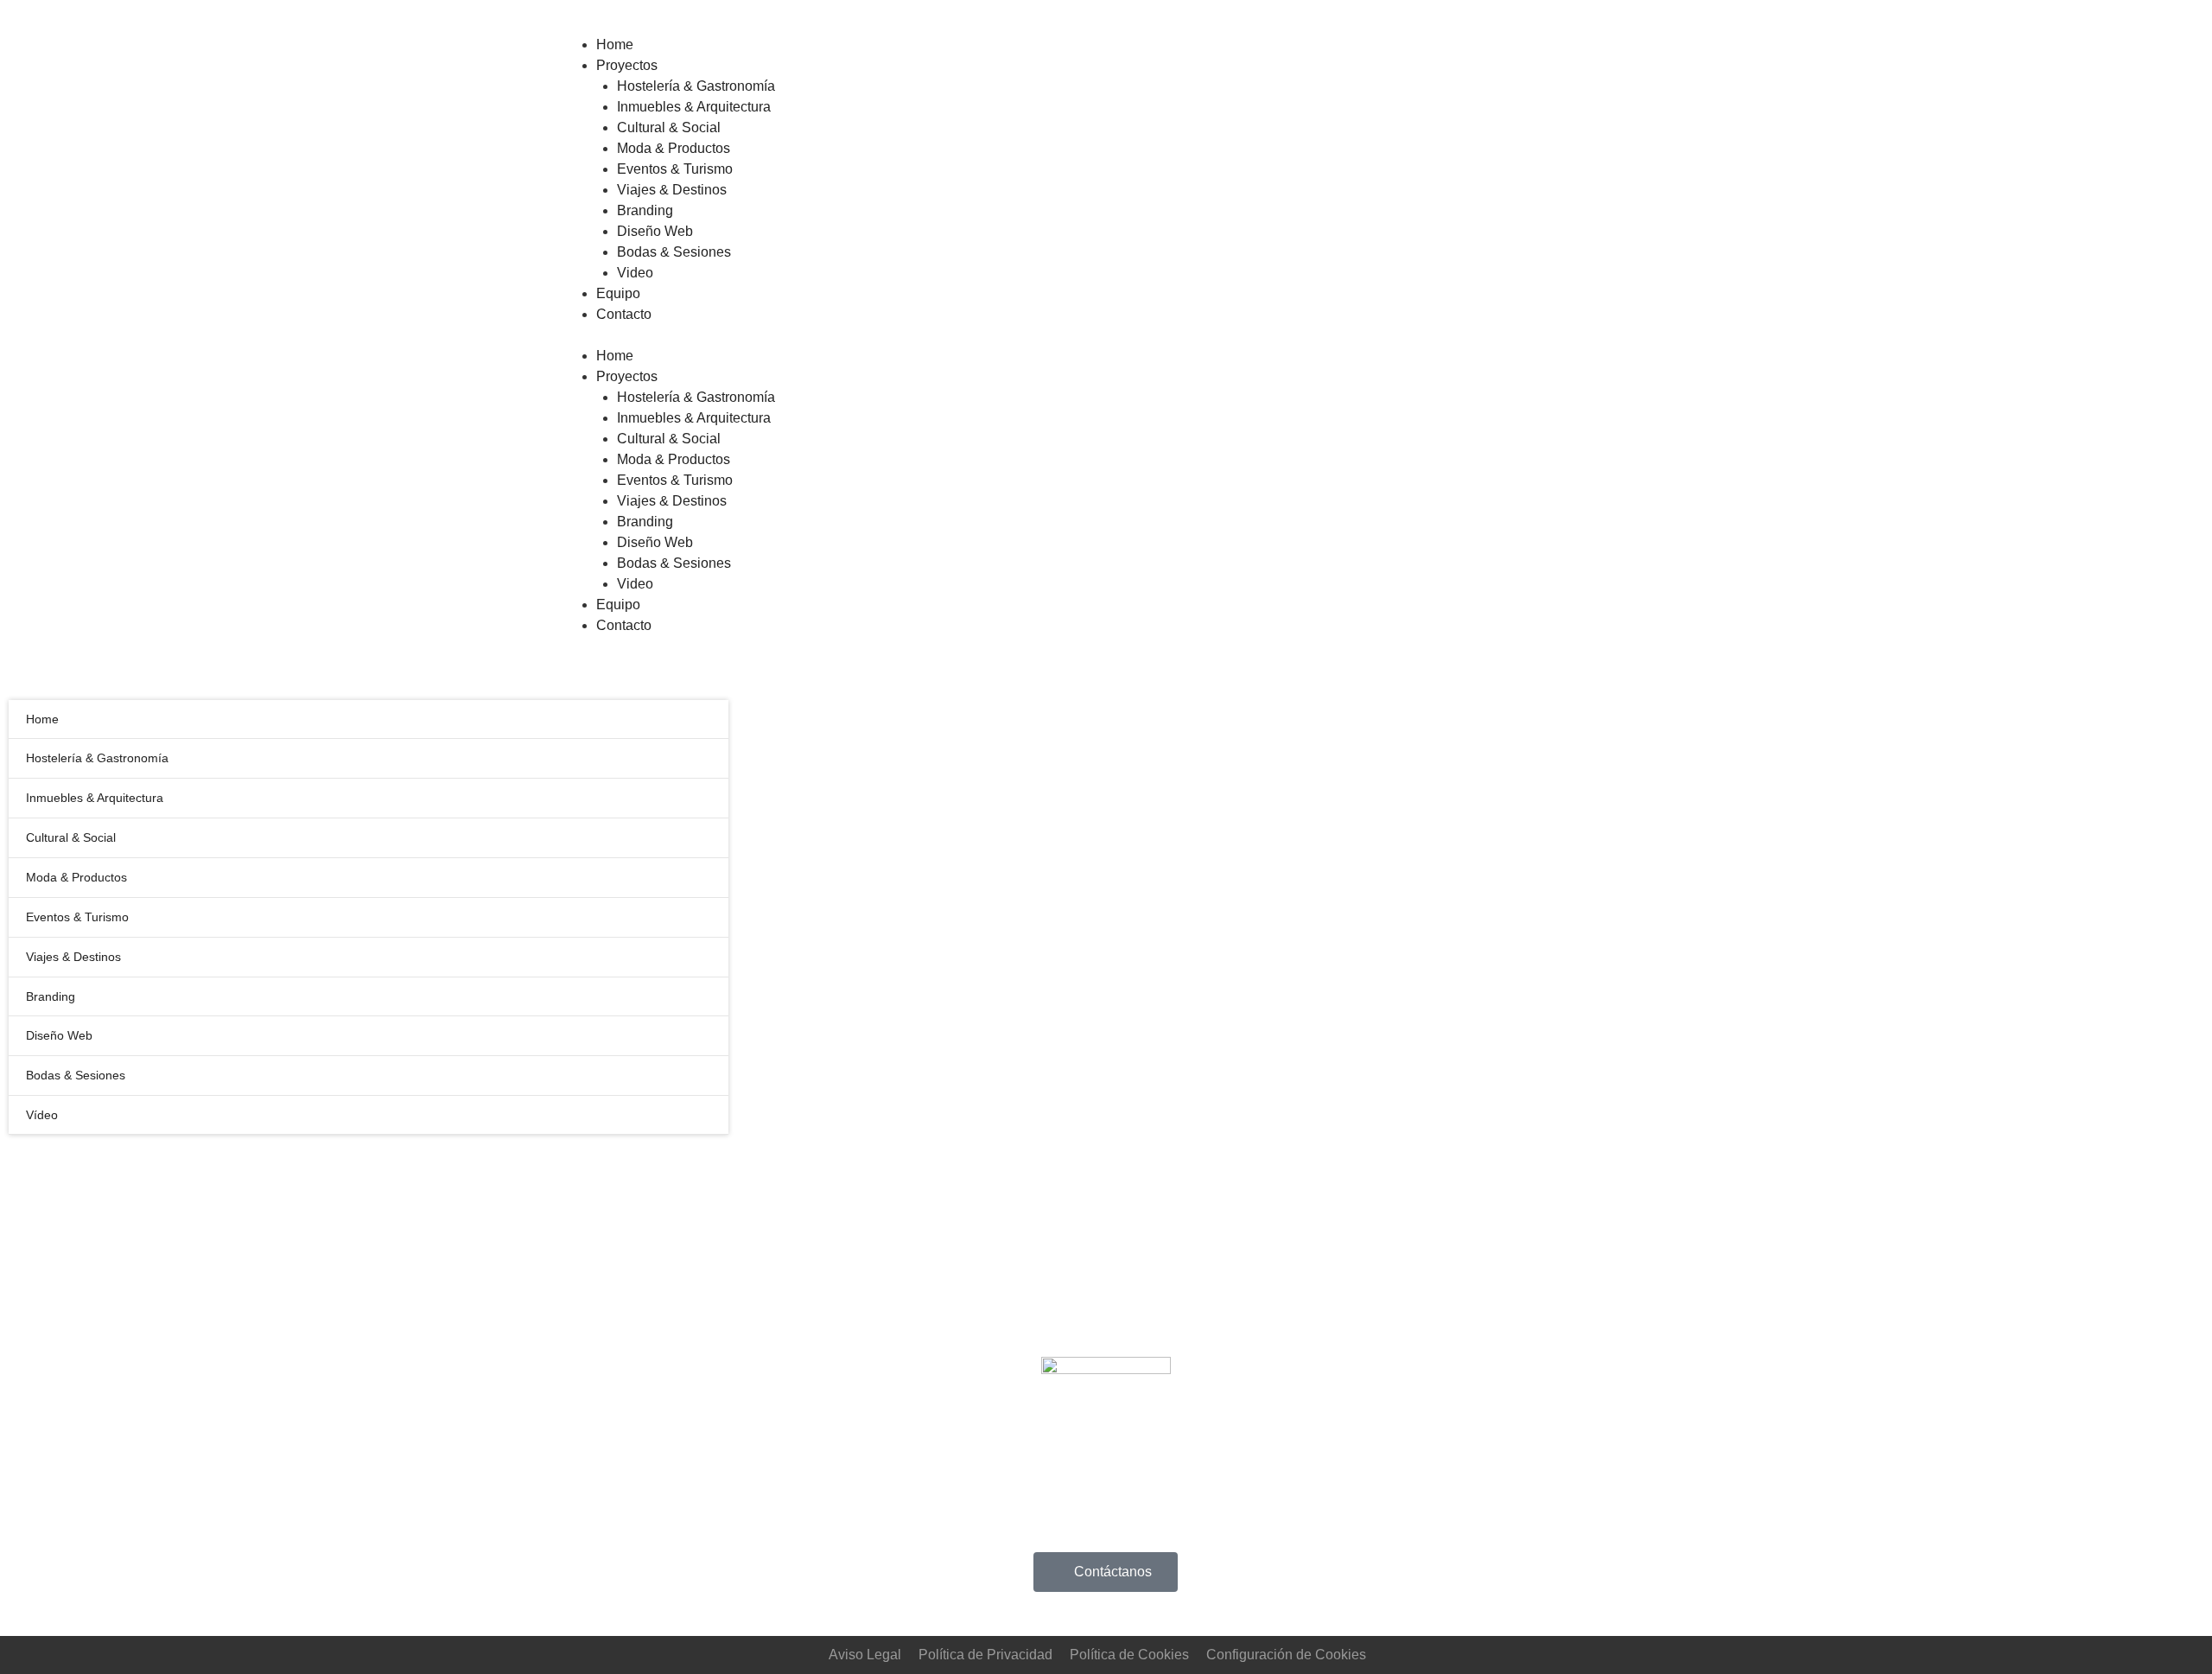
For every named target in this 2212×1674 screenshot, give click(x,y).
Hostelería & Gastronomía (696, 397)
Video (635, 584)
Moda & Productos (674, 459)
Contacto (624, 625)
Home (615, 356)
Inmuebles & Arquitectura (694, 418)
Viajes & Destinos (672, 501)
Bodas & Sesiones (674, 563)
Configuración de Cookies (1286, 1655)
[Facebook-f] (1347, 1574)
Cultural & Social (669, 439)
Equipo (618, 605)
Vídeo (42, 1115)
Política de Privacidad (985, 1655)
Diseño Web (655, 542)
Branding (645, 522)
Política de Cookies (1129, 1655)
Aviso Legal (865, 1655)
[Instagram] (1300, 1574)
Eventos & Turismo (675, 480)
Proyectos (627, 376)
